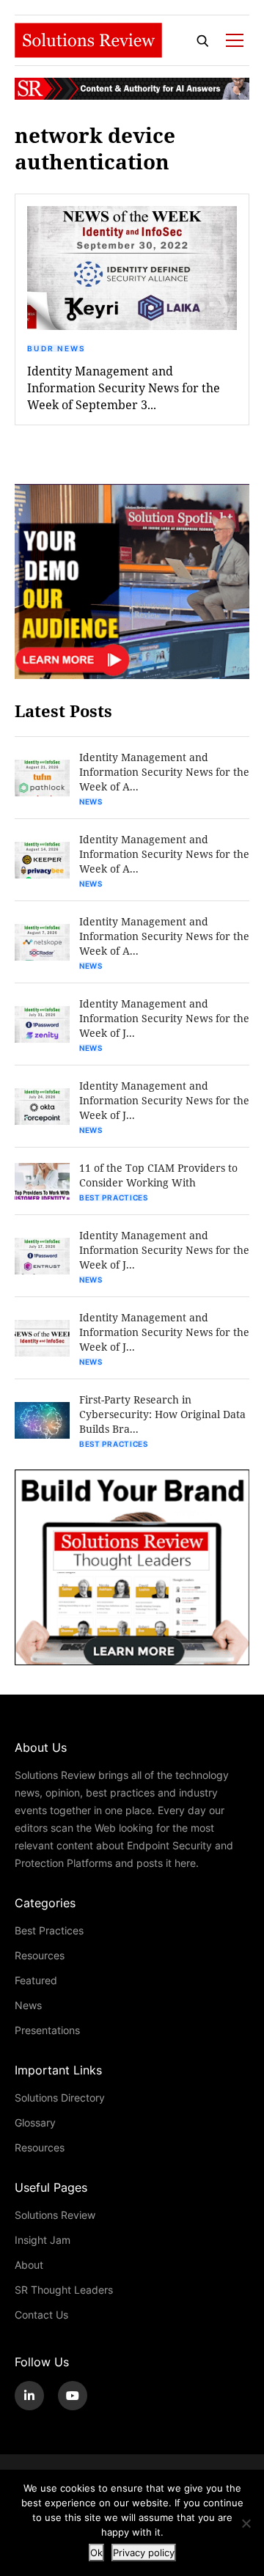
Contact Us (41, 2315)
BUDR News (56, 348)
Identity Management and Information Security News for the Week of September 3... (124, 388)
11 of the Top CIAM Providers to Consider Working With (158, 1175)
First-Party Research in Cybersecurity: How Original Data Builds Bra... (162, 1414)
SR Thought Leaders (64, 2290)
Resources (40, 1955)
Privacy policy (144, 2553)
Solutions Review (55, 2215)
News (91, 801)
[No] (246, 2523)
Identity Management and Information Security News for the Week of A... (164, 772)
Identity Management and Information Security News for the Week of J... (164, 1018)
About (29, 2265)
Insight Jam (43, 2240)
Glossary (35, 2122)
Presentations (47, 2030)
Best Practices (114, 1197)
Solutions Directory (60, 2098)
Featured (36, 1980)
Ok (96, 2553)
